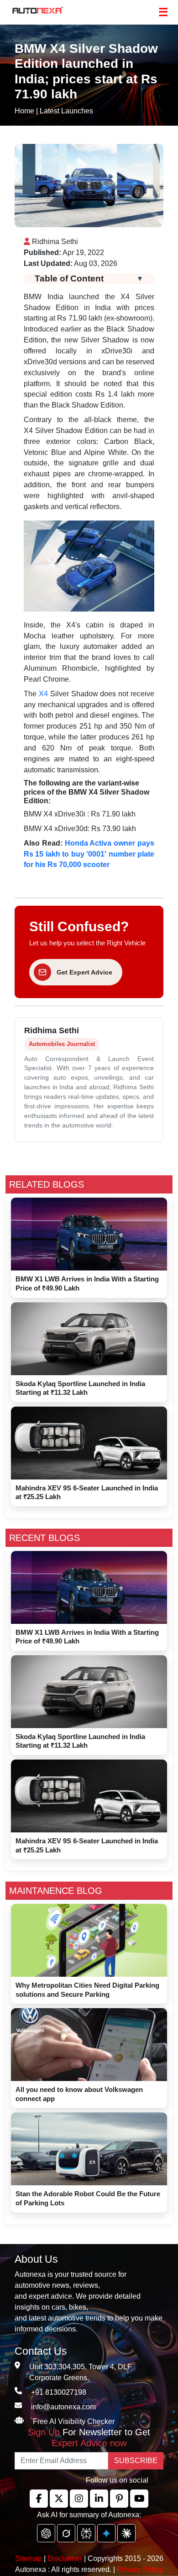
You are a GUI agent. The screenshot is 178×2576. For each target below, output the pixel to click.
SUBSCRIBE (136, 2461)
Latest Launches (66, 111)
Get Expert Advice (84, 972)
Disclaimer (65, 2558)
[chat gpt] (46, 2533)
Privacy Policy (140, 2569)
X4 (43, 694)
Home (24, 111)
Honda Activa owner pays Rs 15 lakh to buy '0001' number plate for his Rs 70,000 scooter (89, 854)
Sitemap (29, 2558)
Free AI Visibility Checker (74, 2421)
